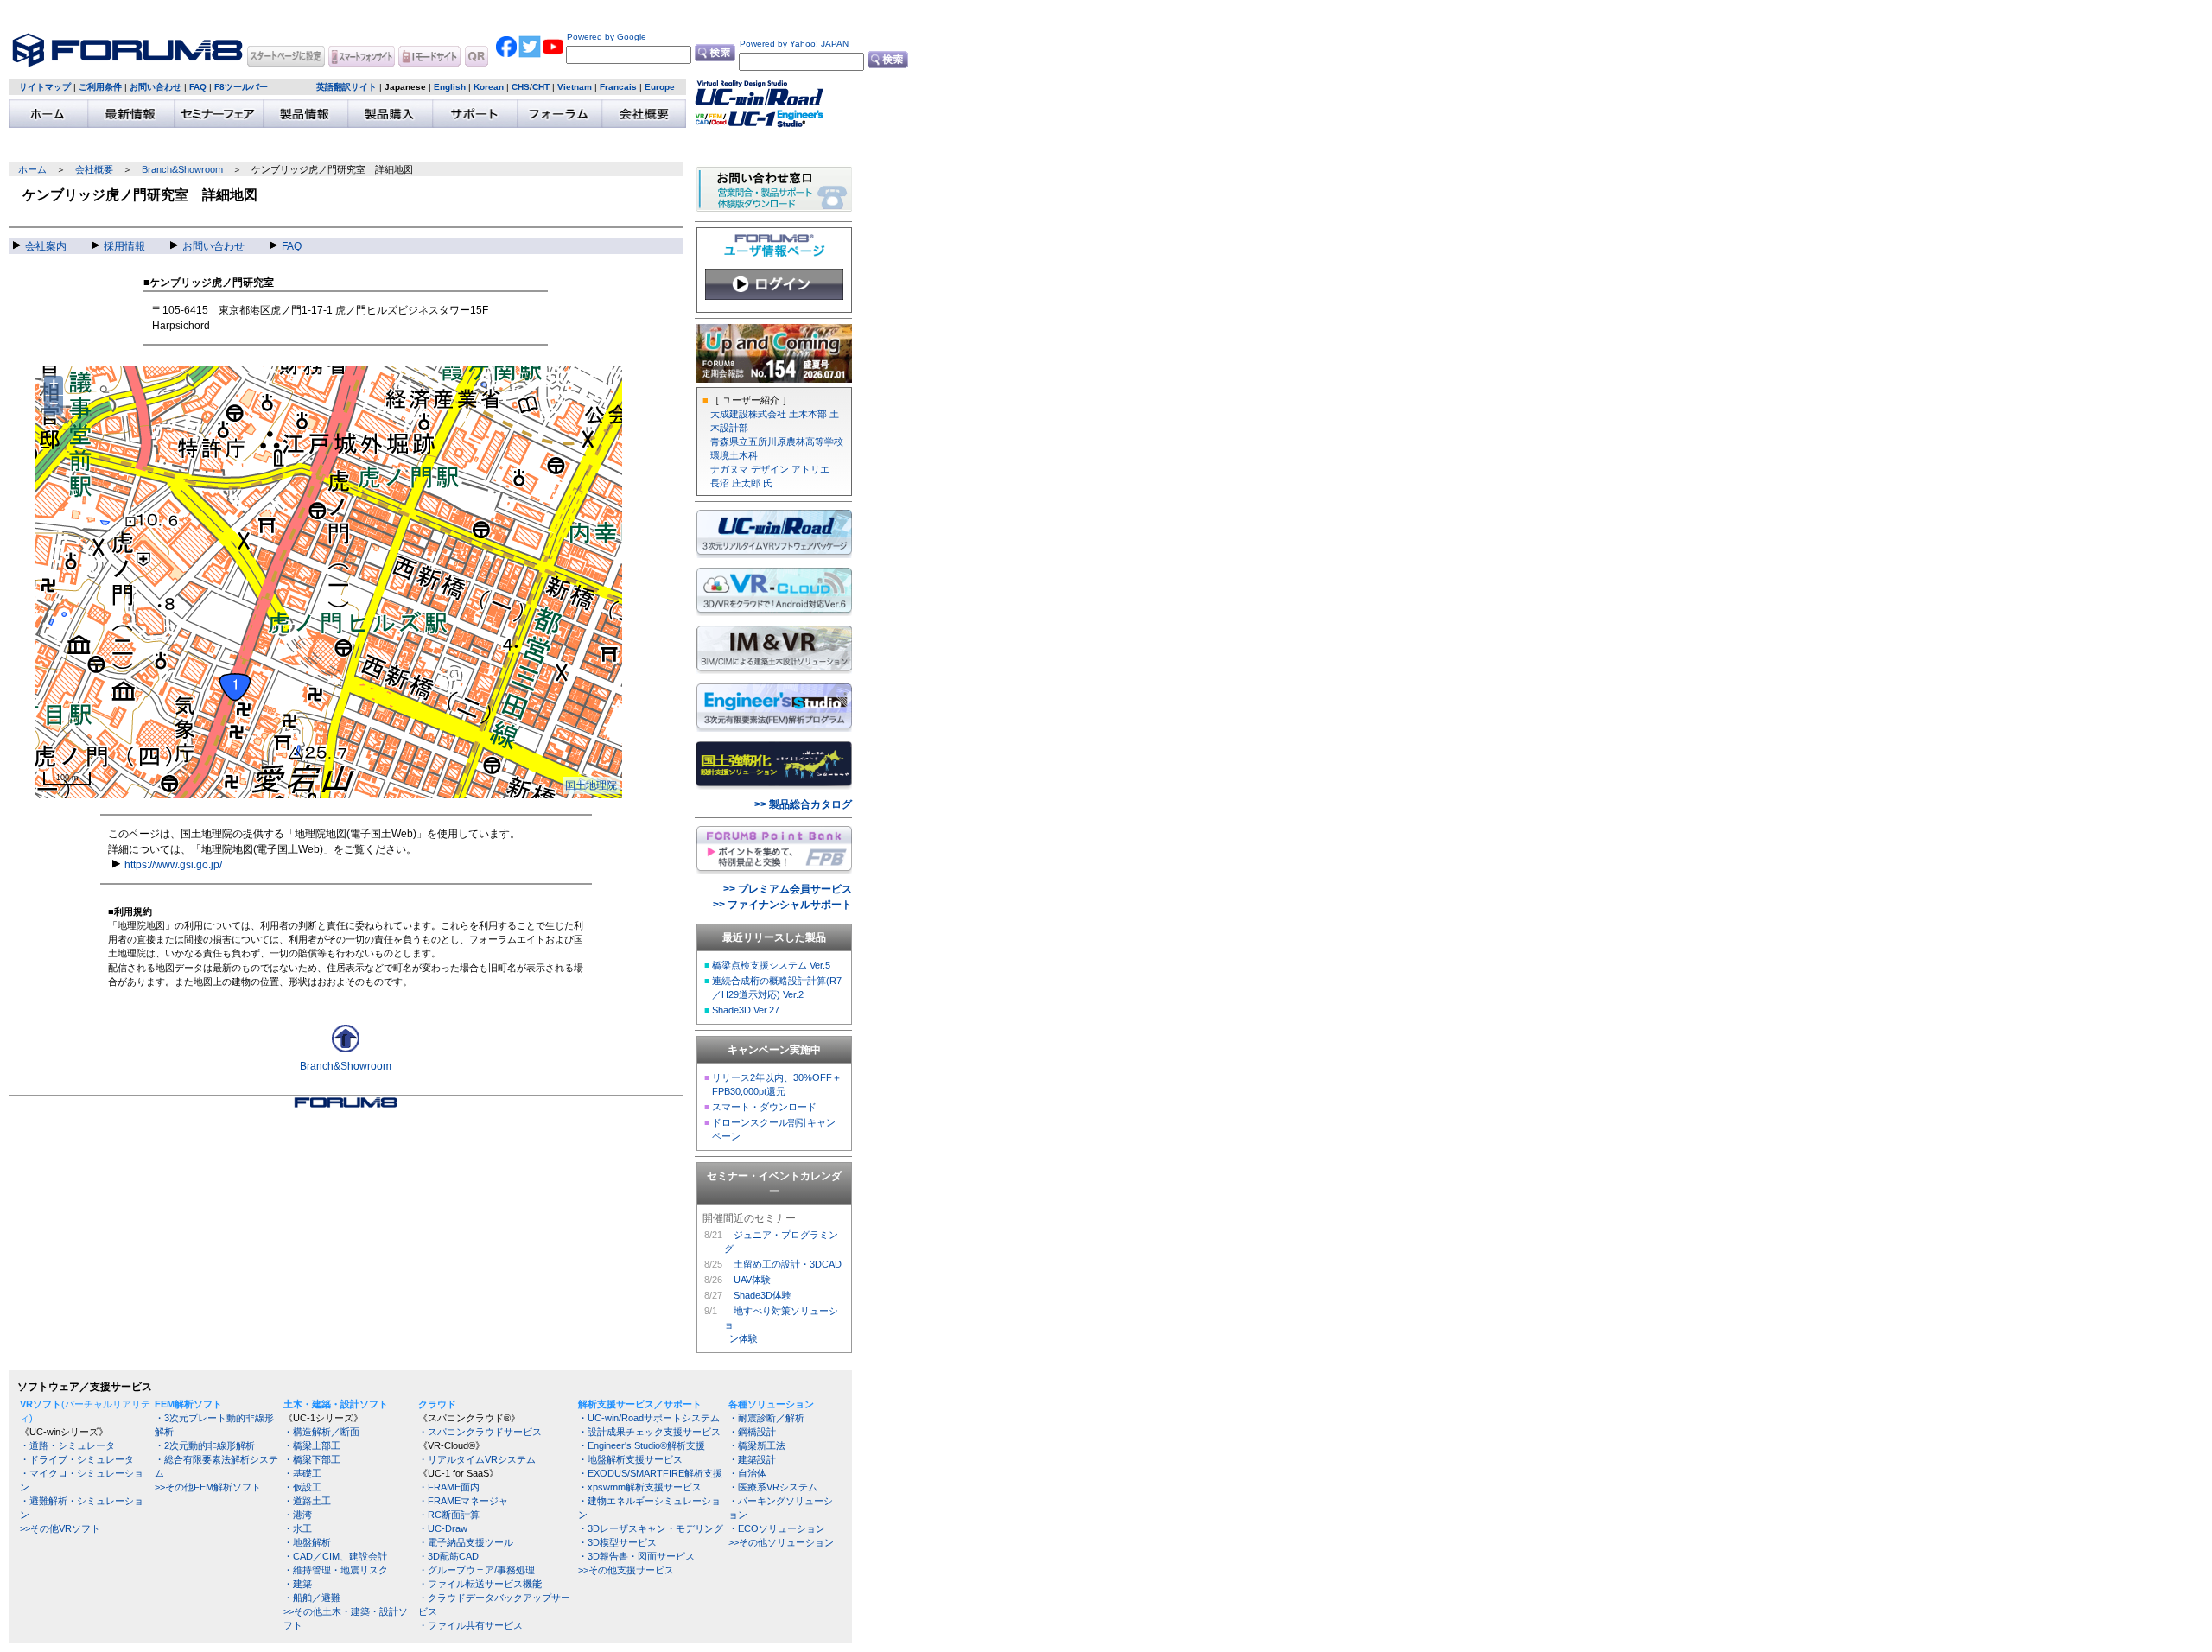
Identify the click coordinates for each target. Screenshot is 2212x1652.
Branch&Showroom (182, 169)
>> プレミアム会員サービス (788, 889)
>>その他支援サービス (626, 1570)
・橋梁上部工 (312, 1445)
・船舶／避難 (312, 1598)
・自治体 (747, 1473)
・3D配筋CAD (448, 1556)
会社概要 (94, 169)
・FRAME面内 (449, 1487)
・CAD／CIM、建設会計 (335, 1556)
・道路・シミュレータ (67, 1445)
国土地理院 (591, 785)
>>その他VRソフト (60, 1528)
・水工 (298, 1528)
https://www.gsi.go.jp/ (173, 865)
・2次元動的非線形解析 (205, 1445)
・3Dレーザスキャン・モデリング (651, 1528)
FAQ (198, 87)
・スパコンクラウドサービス (480, 1432)
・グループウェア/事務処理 (477, 1570)
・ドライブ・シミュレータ (77, 1459)
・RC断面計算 (449, 1515)
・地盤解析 (307, 1542)
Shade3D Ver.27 (746, 1010)
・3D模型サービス (617, 1542)
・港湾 (298, 1515)
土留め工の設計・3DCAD (788, 1264)
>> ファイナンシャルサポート (782, 905)
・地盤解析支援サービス (630, 1459)
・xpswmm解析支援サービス (640, 1487)
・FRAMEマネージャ (463, 1501)
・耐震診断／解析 (766, 1418)
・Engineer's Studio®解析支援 (642, 1445)
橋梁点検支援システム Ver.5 (771, 965)
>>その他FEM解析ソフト (208, 1487)
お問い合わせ (156, 87)
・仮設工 (302, 1487)
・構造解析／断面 (321, 1432)
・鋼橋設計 (752, 1432)
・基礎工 (302, 1473)
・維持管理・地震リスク (336, 1570)
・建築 (298, 1584)
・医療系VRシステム (773, 1487)
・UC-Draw (443, 1528)
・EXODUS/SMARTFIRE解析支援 (650, 1473)
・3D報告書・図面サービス (636, 1556)
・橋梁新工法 (757, 1445)
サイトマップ (45, 87)
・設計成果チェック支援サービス (649, 1432)
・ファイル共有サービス (470, 1625)
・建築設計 (752, 1459)
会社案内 (46, 246)
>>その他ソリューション (781, 1542)
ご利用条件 (100, 87)
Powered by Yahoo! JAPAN (793, 44)
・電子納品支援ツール (466, 1542)
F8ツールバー (241, 87)
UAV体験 (752, 1280)
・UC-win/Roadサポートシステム (649, 1418)
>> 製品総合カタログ (803, 804)
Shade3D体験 (763, 1295)
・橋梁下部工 (312, 1459)
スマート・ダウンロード (764, 1107)
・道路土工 (307, 1501)
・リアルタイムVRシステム (477, 1459)
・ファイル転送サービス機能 (480, 1584)
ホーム (32, 169)
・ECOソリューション (777, 1528)
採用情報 (124, 246)
